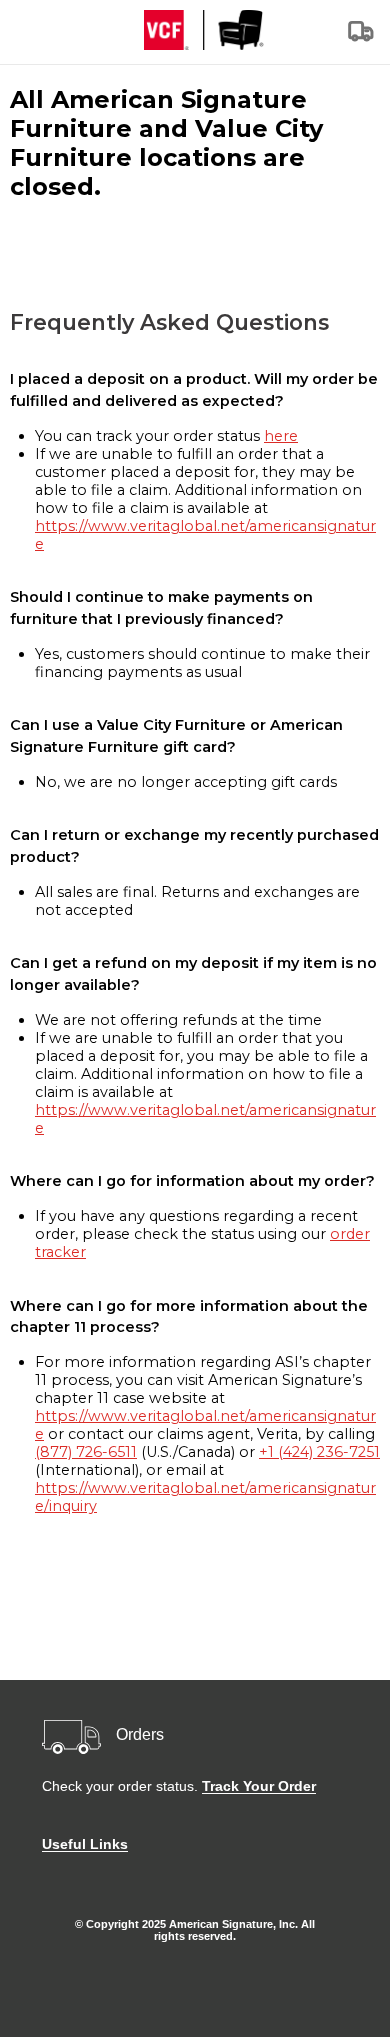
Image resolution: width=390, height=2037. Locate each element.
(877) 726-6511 (86, 1452)
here (281, 436)
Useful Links (85, 1844)
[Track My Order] (362, 37)
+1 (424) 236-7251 (319, 1452)
